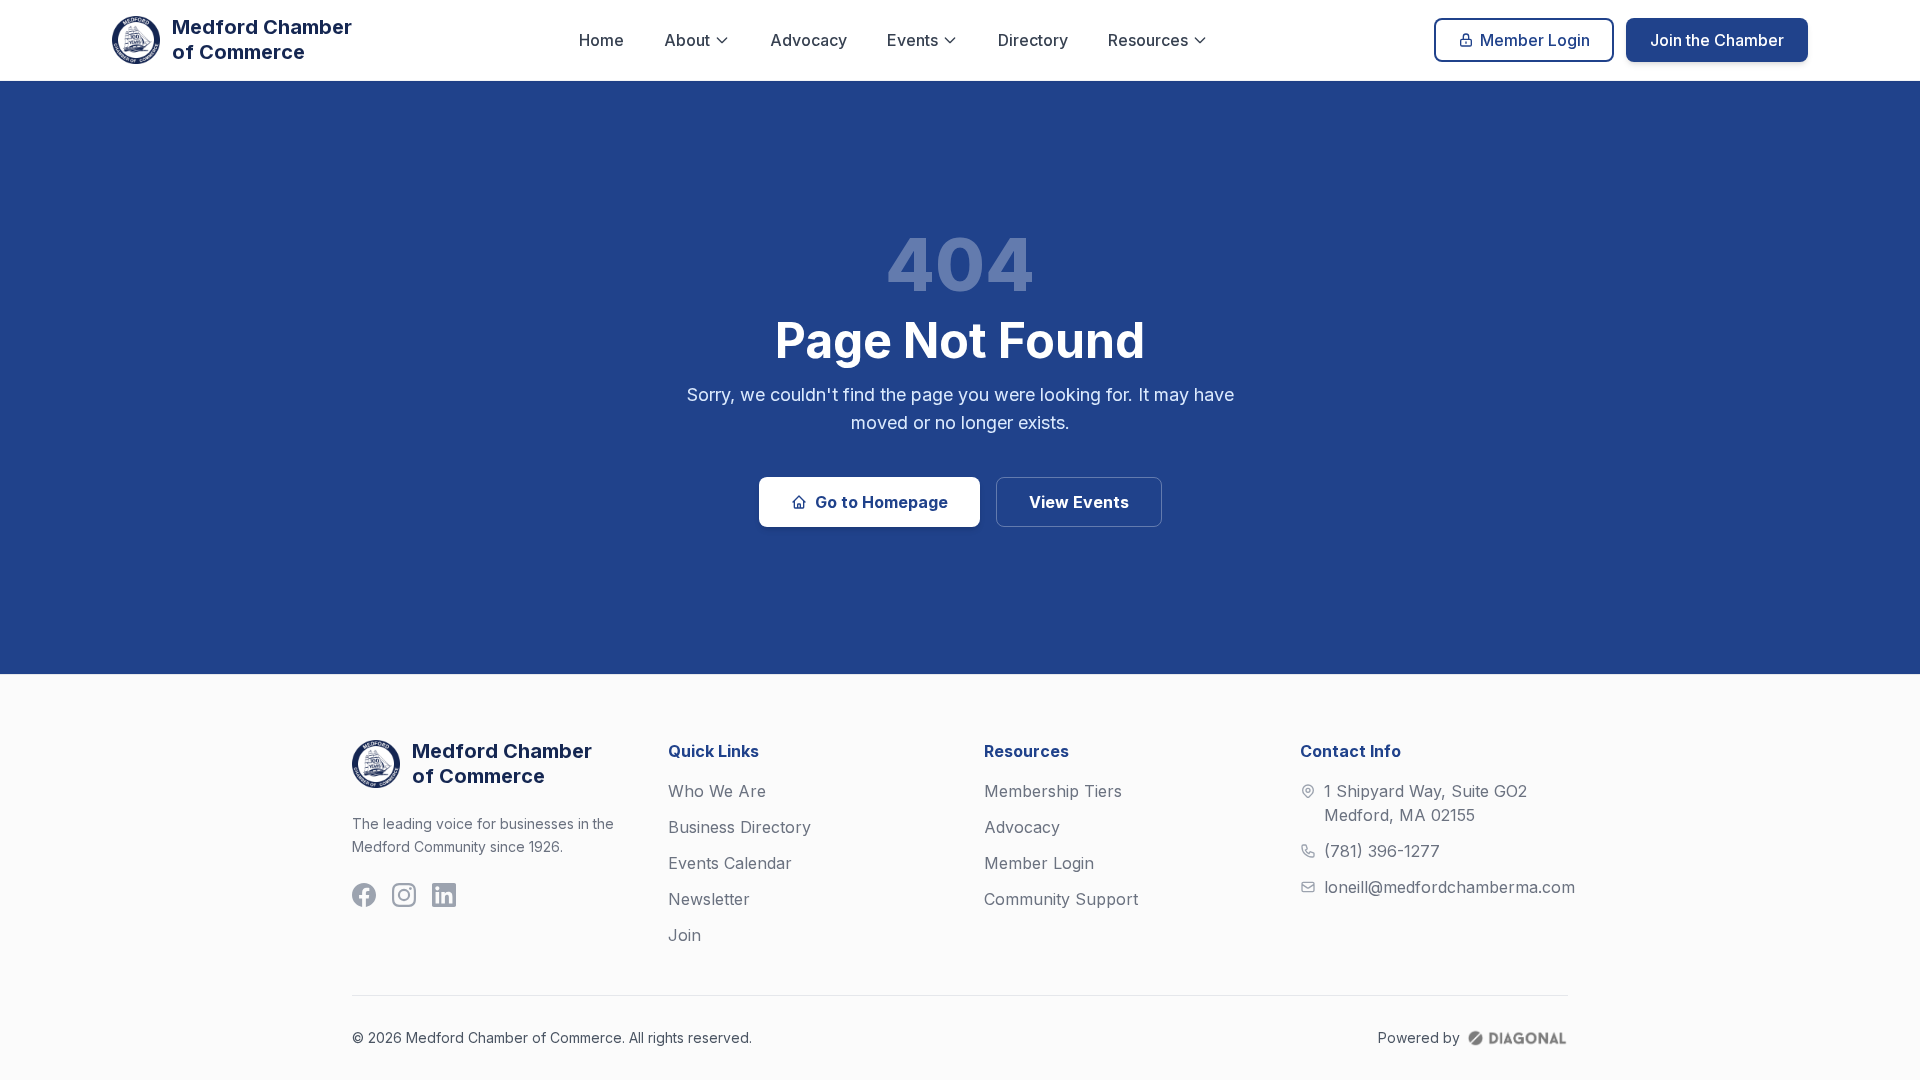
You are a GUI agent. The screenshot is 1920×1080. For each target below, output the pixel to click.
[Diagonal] (1517, 1038)
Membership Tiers (1053, 791)
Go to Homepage (881, 502)
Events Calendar (730, 863)
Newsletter (709, 899)
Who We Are (717, 791)
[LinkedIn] (444, 895)
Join (684, 935)
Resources (1148, 40)
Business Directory (739, 827)
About (687, 40)
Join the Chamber (1717, 40)
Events (912, 40)
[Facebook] (364, 895)
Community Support (1061, 899)
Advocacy (808, 40)
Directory (1033, 40)
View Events (1079, 502)
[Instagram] (404, 895)
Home (601, 40)
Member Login (1535, 40)
